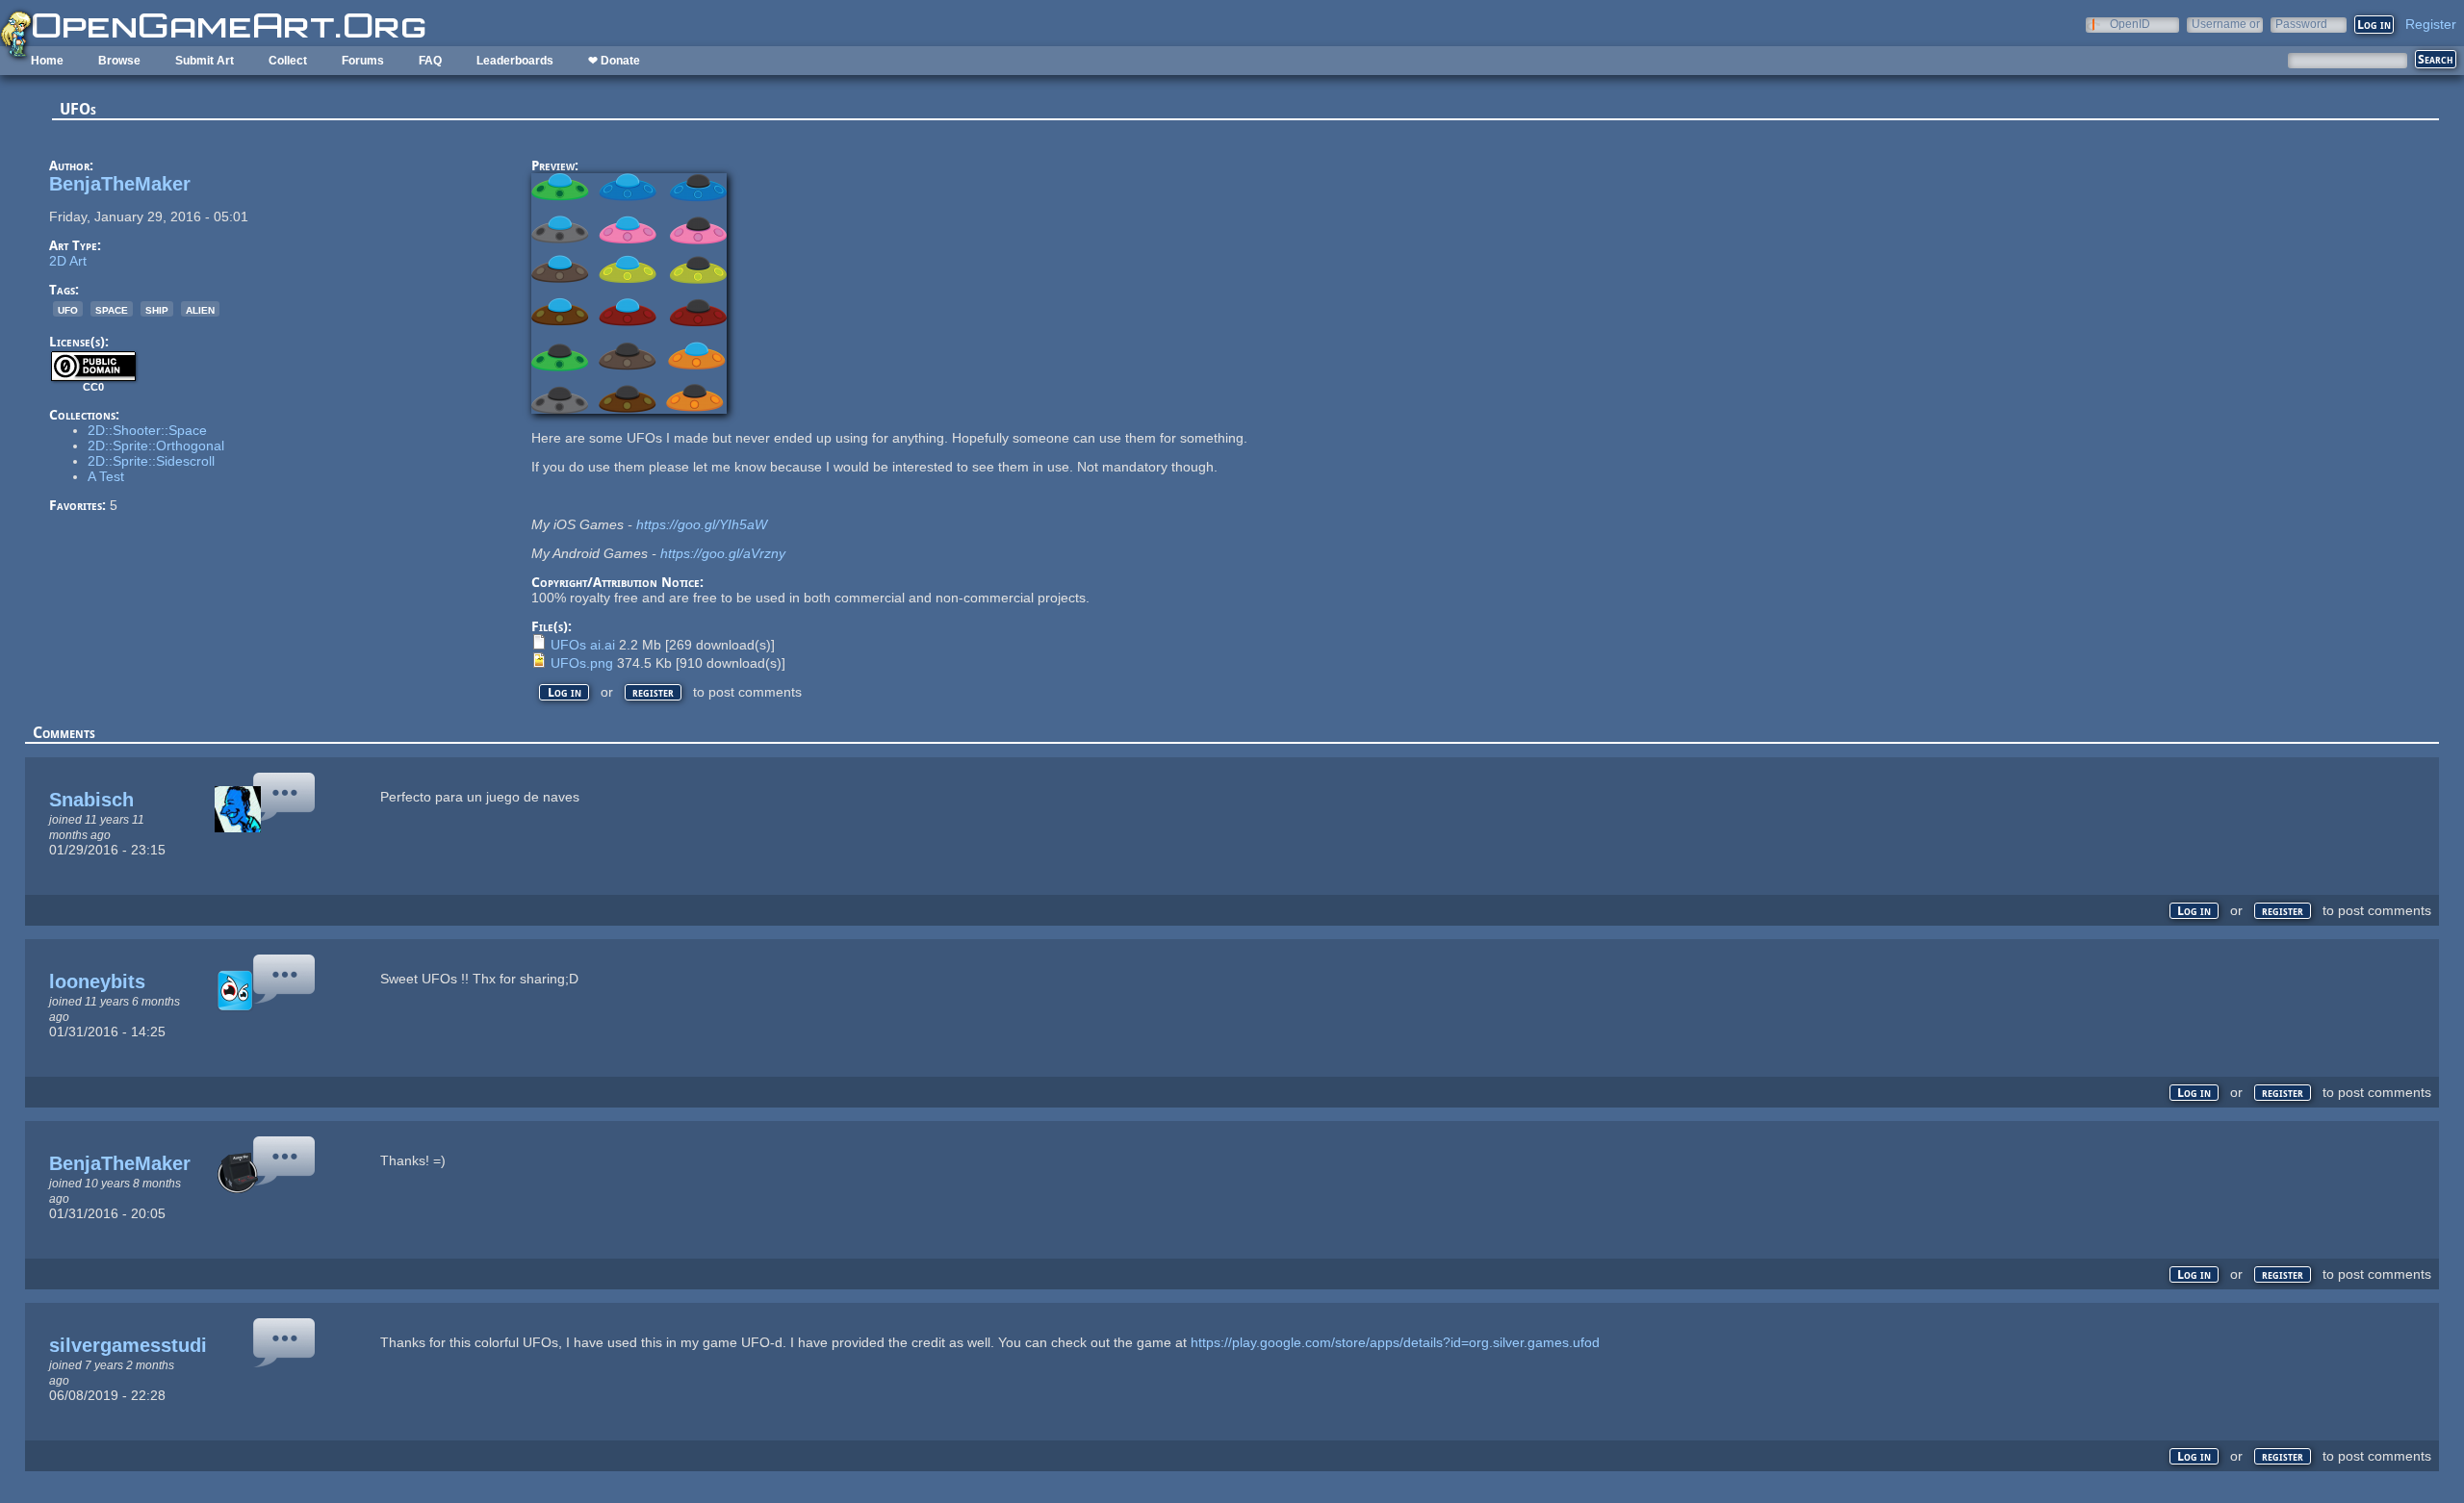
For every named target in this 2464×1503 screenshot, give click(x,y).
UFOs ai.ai (583, 645)
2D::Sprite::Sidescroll (151, 461)
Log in (565, 692)
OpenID (2130, 24)
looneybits (97, 981)
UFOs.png (582, 663)
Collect (288, 61)
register (653, 692)
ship (157, 309)
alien (200, 309)
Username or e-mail (2226, 24)
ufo (68, 309)
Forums (363, 61)
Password (2301, 24)
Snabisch (91, 800)
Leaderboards (515, 61)
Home (47, 61)
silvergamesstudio (134, 1345)
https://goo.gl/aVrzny (723, 553)
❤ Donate (614, 61)
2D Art (68, 261)
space (112, 309)
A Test (106, 476)
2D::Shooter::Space (147, 430)
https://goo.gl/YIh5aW (702, 524)
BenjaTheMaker (120, 184)
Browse (119, 61)
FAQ (430, 61)
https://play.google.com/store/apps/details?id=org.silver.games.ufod (1395, 1342)
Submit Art (205, 61)
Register (2431, 24)
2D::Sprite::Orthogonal (156, 446)
